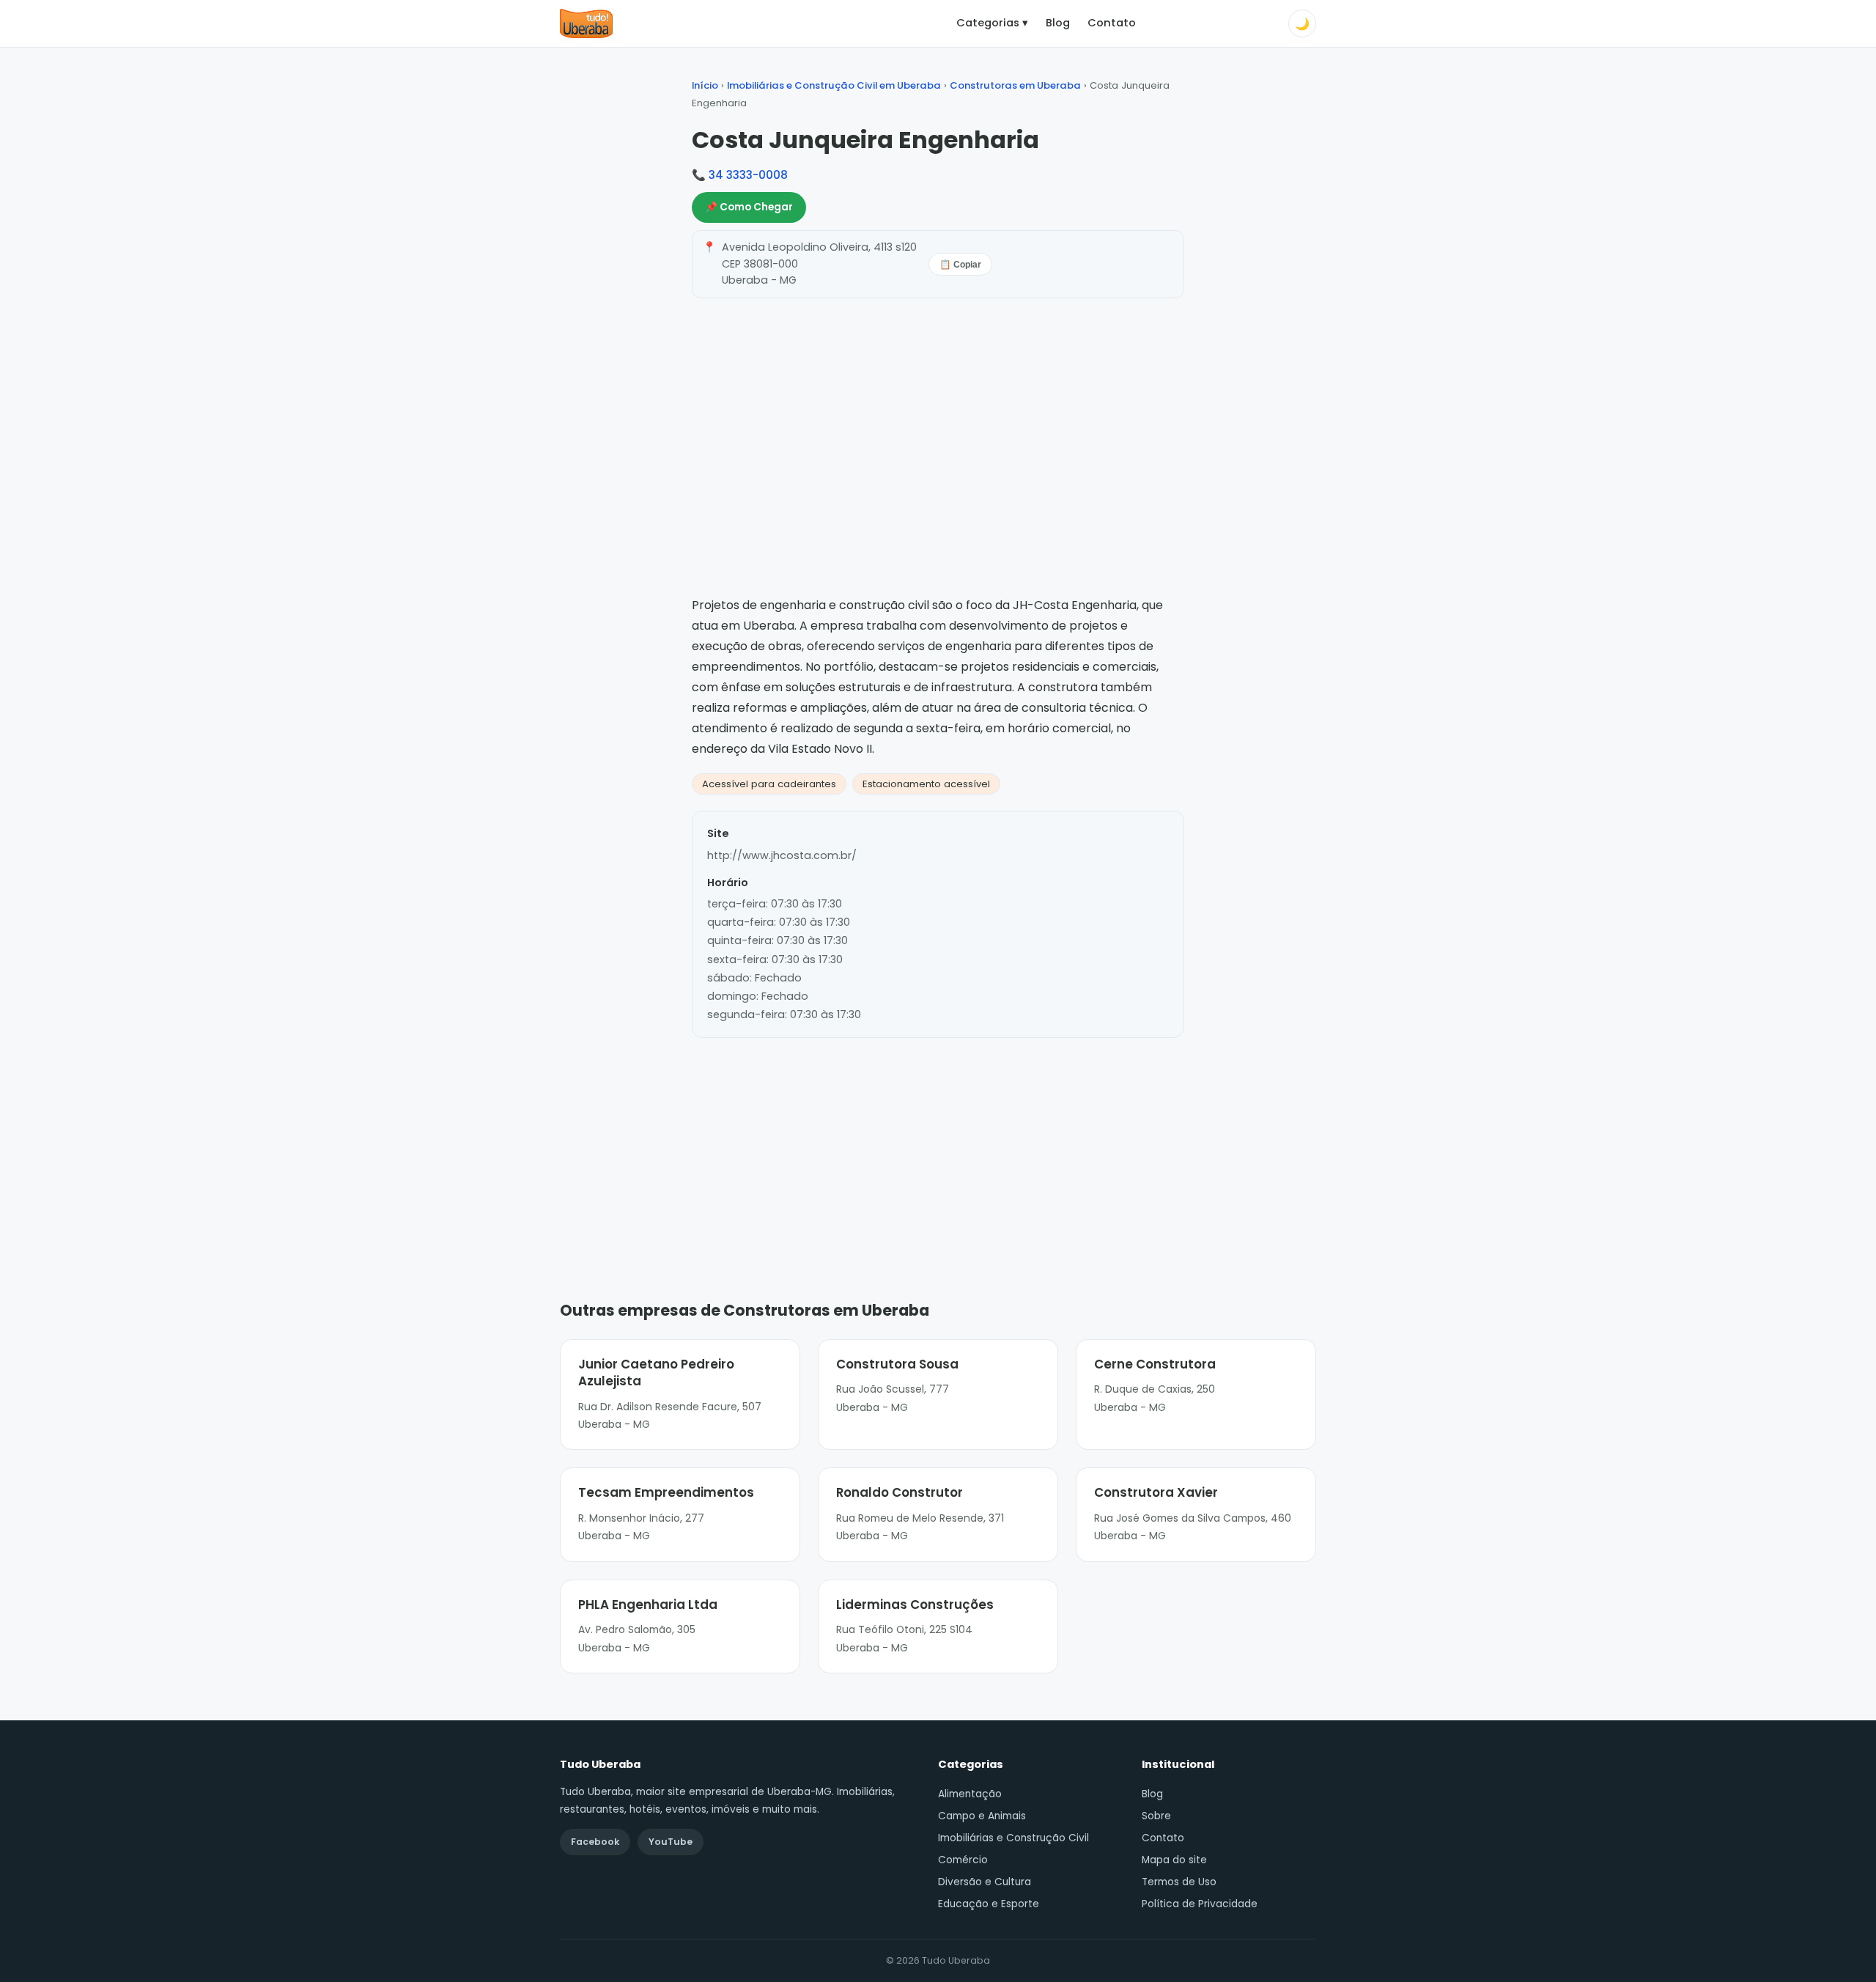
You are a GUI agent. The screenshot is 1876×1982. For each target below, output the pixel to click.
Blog (1058, 23)
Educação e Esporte (989, 1904)
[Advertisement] (938, 1147)
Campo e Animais (982, 1816)
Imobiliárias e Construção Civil (1013, 1838)
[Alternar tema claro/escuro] (1302, 23)
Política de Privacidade (1200, 1904)
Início (705, 85)
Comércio (963, 1860)
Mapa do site (1174, 1860)
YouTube (671, 1842)
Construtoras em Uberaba (1015, 85)
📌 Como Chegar (749, 207)
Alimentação (970, 1794)
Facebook (595, 1842)
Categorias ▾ (992, 23)
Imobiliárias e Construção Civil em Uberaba (834, 85)
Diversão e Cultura (985, 1882)
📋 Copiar (960, 265)
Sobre (1156, 1816)
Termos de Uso (1179, 1882)
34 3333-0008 (748, 175)
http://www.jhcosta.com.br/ (782, 855)
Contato (1112, 23)
